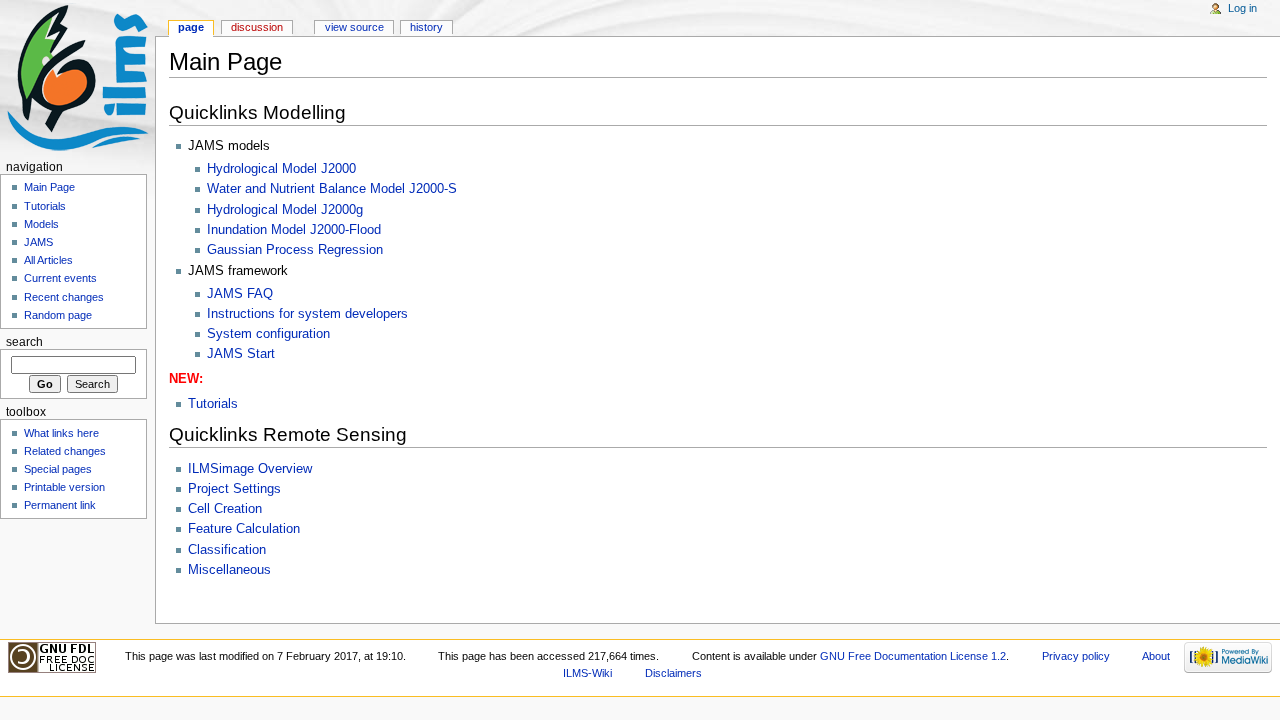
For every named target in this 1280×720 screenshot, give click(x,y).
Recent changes (64, 297)
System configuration (268, 334)
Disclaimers (673, 673)
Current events (60, 278)
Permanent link (60, 505)
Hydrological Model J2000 (281, 169)
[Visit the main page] (77, 77)
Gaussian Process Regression (295, 250)
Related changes (65, 451)
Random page (58, 315)
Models (41, 224)
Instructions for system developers (307, 314)
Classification (227, 550)
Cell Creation (225, 509)
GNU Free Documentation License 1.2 (913, 656)
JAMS (38, 242)
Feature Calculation (244, 529)
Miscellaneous (229, 570)
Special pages (58, 469)
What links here (61, 433)
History (426, 27)
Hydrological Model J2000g (285, 210)
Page (191, 27)
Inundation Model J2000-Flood (294, 230)
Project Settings (234, 489)
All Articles (48, 260)
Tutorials (213, 404)
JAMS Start (241, 354)
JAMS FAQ (240, 294)
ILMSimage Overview (250, 469)
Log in (1242, 8)
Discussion (257, 27)
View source (354, 27)
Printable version (64, 487)
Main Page (49, 187)
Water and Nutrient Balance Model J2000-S (332, 189)
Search (24, 342)
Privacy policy (1076, 656)
